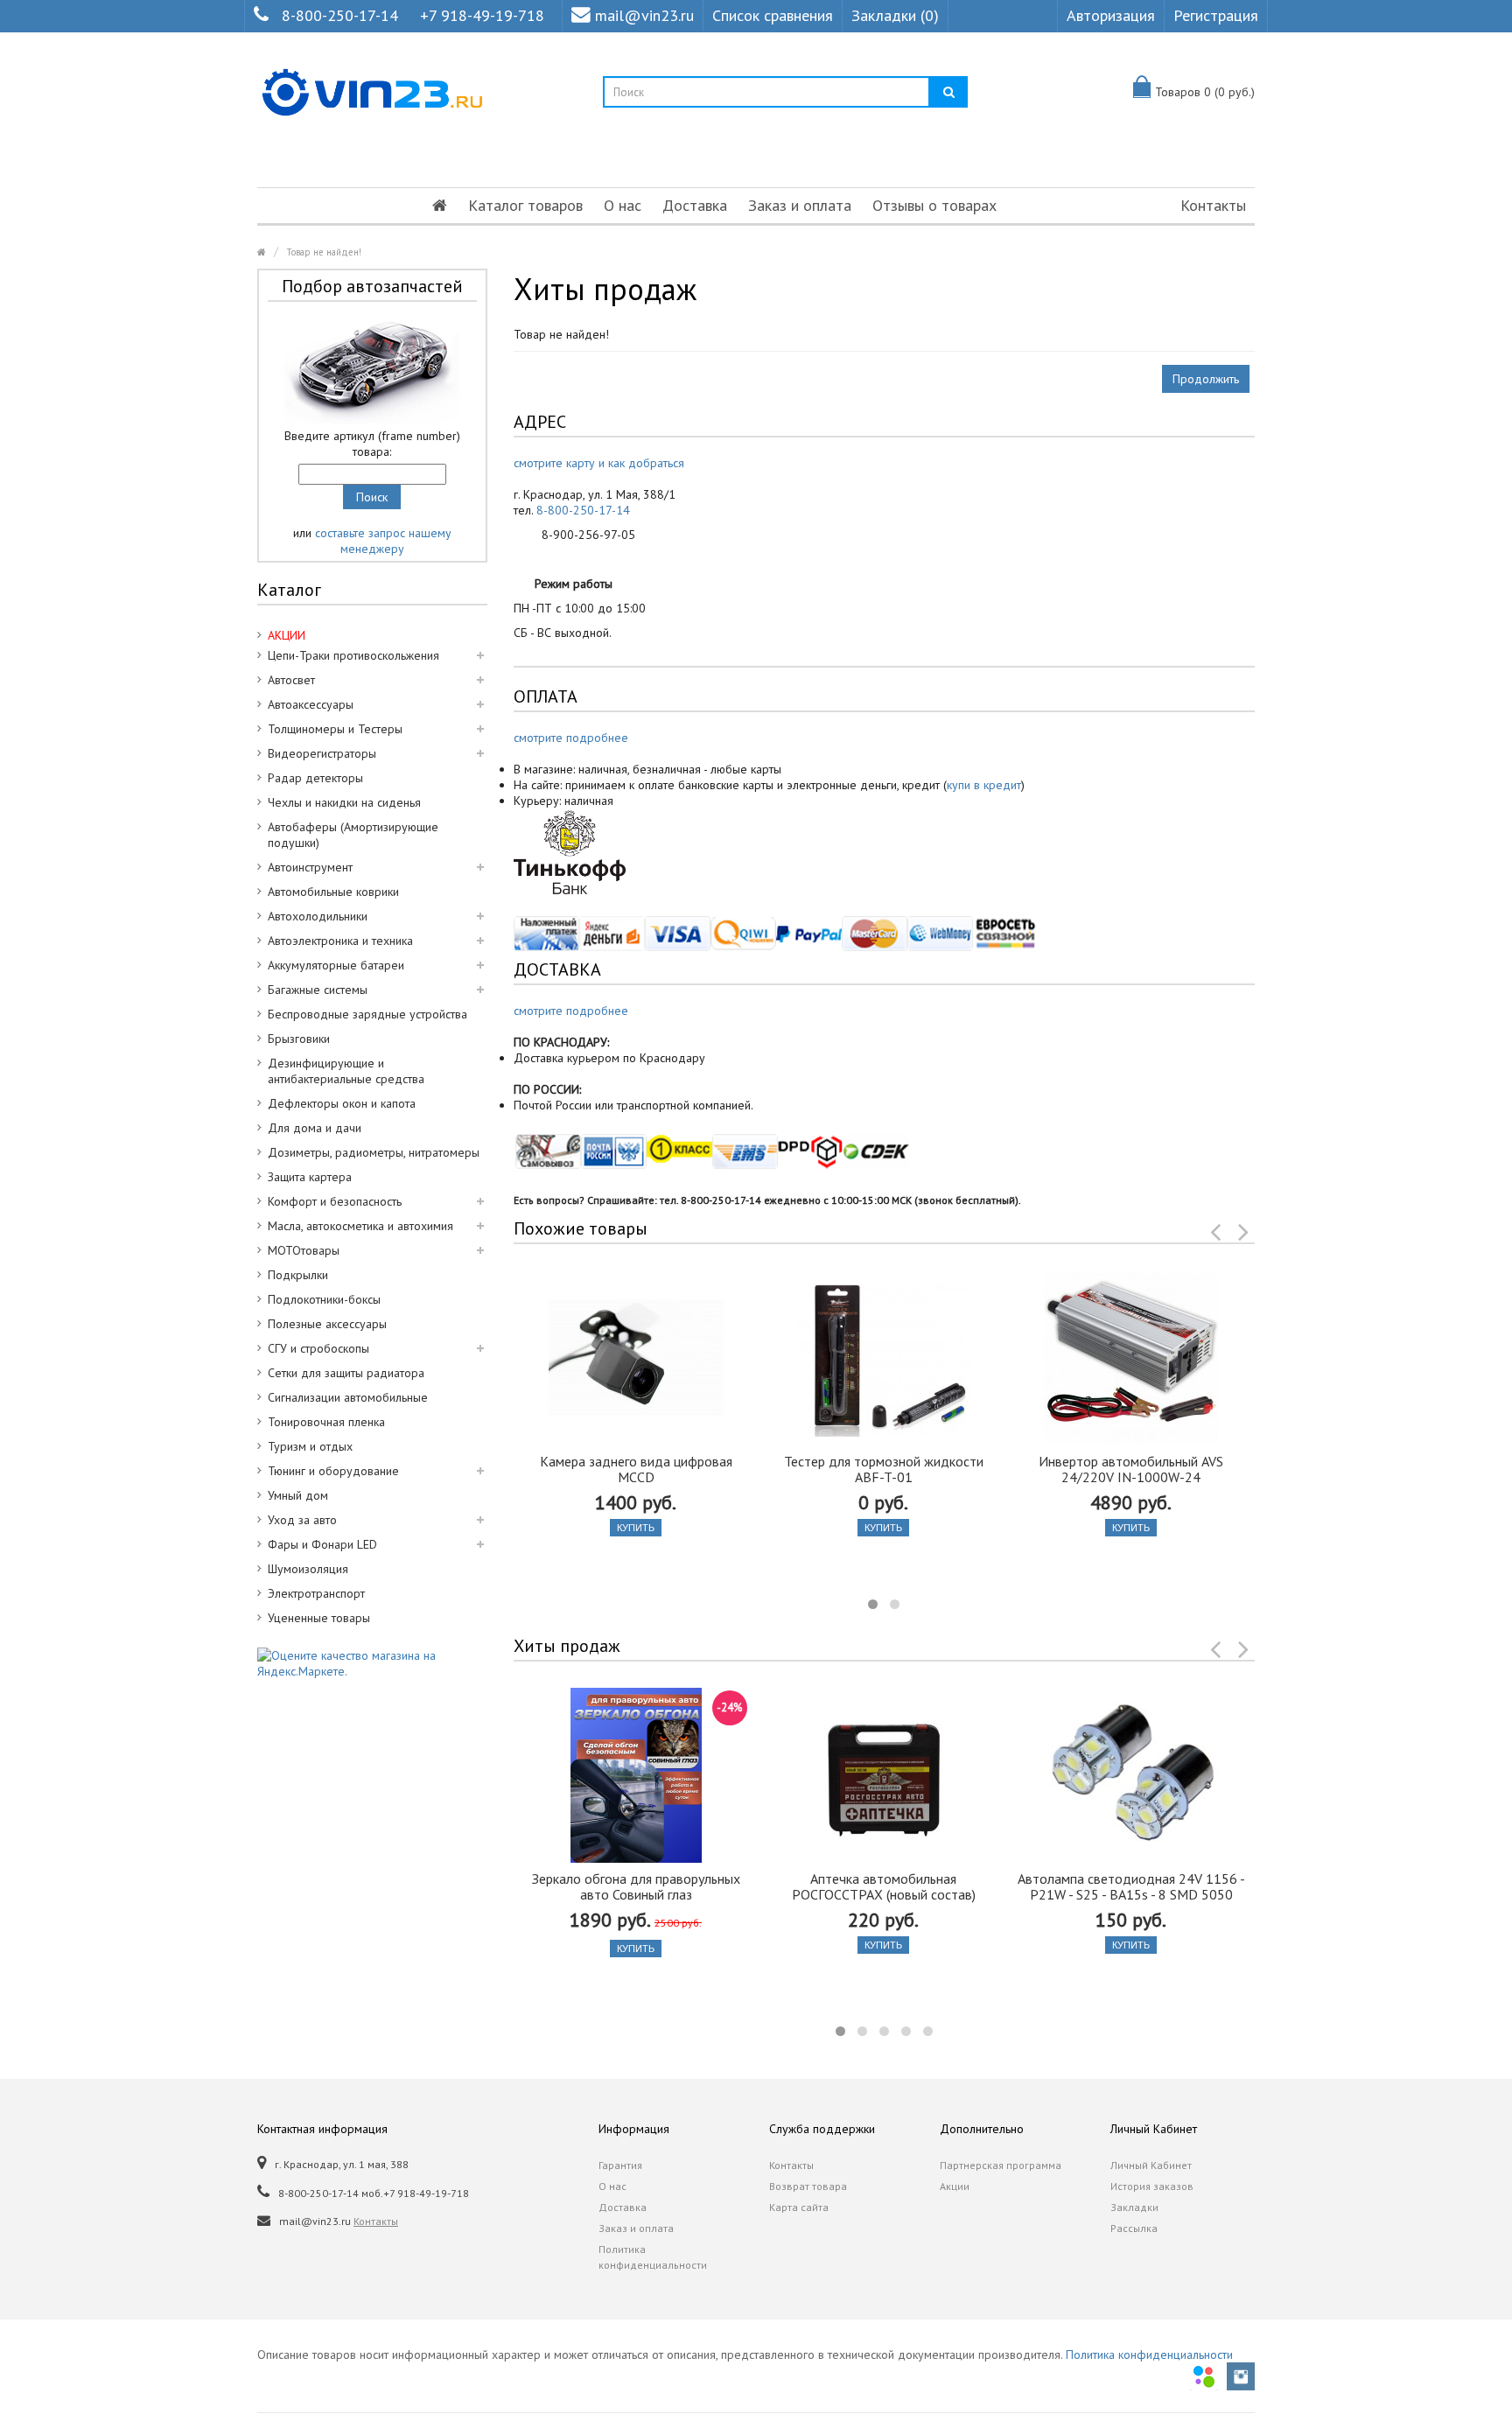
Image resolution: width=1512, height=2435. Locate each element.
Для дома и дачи (315, 1128)
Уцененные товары (319, 1618)
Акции (955, 2186)
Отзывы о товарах (934, 205)
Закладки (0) (895, 15)
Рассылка (1134, 2228)
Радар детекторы (315, 778)
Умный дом (298, 1495)
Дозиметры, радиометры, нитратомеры (374, 1152)
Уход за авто (302, 1520)
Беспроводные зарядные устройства (367, 1014)
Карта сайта (799, 2207)
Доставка (695, 205)
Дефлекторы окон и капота (342, 1103)
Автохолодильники (318, 916)
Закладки (1134, 2207)
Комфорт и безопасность (335, 1201)
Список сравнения (773, 15)
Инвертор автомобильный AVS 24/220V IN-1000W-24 (1131, 1469)
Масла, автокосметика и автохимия (360, 1226)
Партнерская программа (1001, 2165)
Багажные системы (318, 990)
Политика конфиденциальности (653, 2257)
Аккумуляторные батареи (336, 965)
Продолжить (1206, 379)
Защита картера (310, 1177)
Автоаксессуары (311, 704)
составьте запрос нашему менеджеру (383, 541)
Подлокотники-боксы (324, 1299)
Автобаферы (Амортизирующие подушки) (353, 835)
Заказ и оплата (800, 205)
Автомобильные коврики (333, 892)
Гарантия (620, 2165)
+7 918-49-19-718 (482, 15)
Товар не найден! (324, 252)
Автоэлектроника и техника (340, 941)
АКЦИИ (287, 635)
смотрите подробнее (571, 738)
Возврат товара (808, 2186)
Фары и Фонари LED (322, 1544)
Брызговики (299, 1039)
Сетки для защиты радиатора (346, 1373)
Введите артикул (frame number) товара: (372, 444)
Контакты (1213, 205)
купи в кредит (984, 785)
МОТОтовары (304, 1250)
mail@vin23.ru (644, 15)
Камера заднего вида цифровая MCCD (636, 1469)
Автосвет (291, 680)
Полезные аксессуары (327, 1324)
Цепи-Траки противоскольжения (353, 655)
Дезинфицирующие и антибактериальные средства (346, 1071)
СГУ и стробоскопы (318, 1348)
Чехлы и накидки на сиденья (344, 802)
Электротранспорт (316, 1593)
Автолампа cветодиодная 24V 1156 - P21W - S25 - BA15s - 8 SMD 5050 (1131, 1886)
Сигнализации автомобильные (348, 1397)
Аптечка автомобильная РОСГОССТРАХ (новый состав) (884, 1886)
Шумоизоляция (308, 1569)
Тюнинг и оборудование (333, 1471)
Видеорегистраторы (322, 753)
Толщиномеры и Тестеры (335, 729)
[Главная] (440, 206)
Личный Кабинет (1151, 2165)
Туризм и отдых (310, 1446)
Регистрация (1216, 15)
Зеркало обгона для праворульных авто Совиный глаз (636, 1886)
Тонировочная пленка (326, 1422)
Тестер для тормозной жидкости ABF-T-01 (884, 1469)
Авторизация (1111, 15)
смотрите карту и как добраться (599, 463)
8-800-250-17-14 (340, 15)
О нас (623, 205)
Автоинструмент (310, 867)
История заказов (1152, 2186)
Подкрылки (298, 1275)
